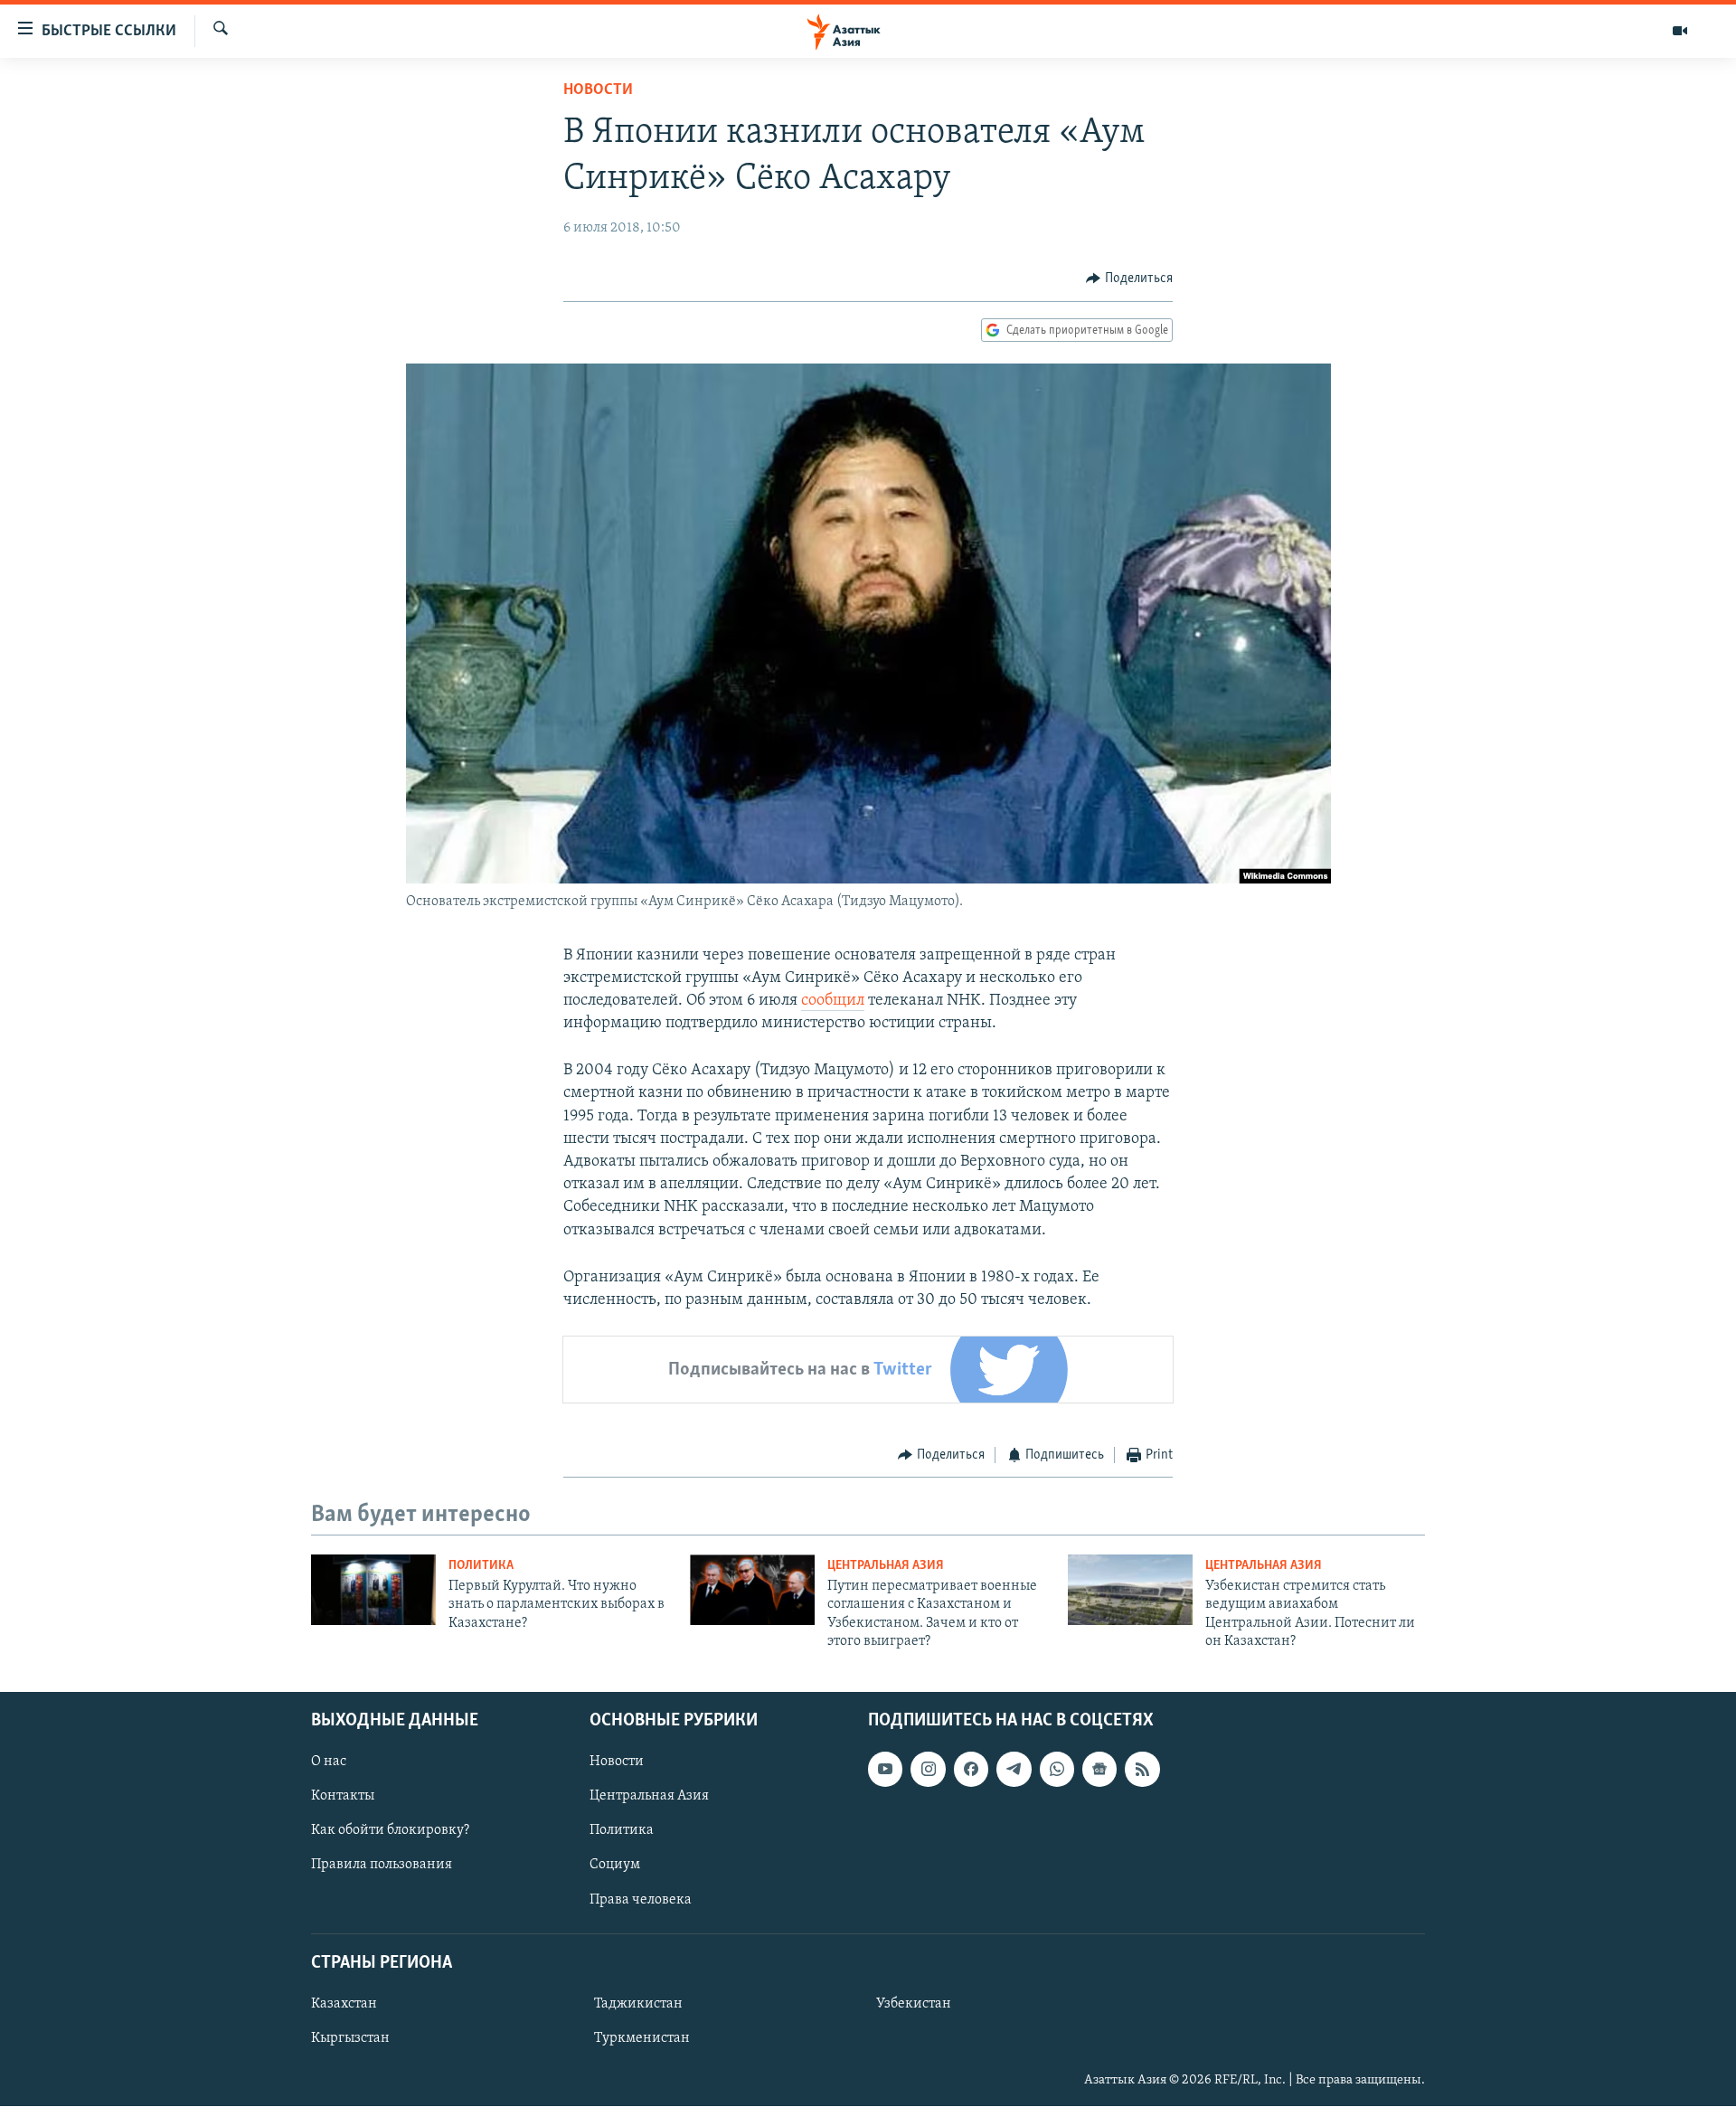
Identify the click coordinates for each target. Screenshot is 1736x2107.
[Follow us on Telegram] (1014, 1770)
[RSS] (1142, 1770)
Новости (598, 90)
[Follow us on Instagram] (928, 1770)
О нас (329, 1762)
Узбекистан (914, 2004)
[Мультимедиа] (1680, 31)
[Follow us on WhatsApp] (1057, 1770)
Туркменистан (642, 2038)
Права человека (641, 1900)
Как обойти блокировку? (390, 1831)
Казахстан (344, 2004)
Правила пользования (382, 1866)
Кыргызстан (350, 2038)
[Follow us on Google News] (1099, 1770)
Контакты (343, 1797)
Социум (615, 1866)
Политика (481, 1566)
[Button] (1129, 279)
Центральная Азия (886, 1566)
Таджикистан (638, 2004)
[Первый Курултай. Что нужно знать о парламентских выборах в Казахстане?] (373, 1590)
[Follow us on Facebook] (971, 1770)
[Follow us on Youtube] (885, 1770)
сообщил (833, 1001)
